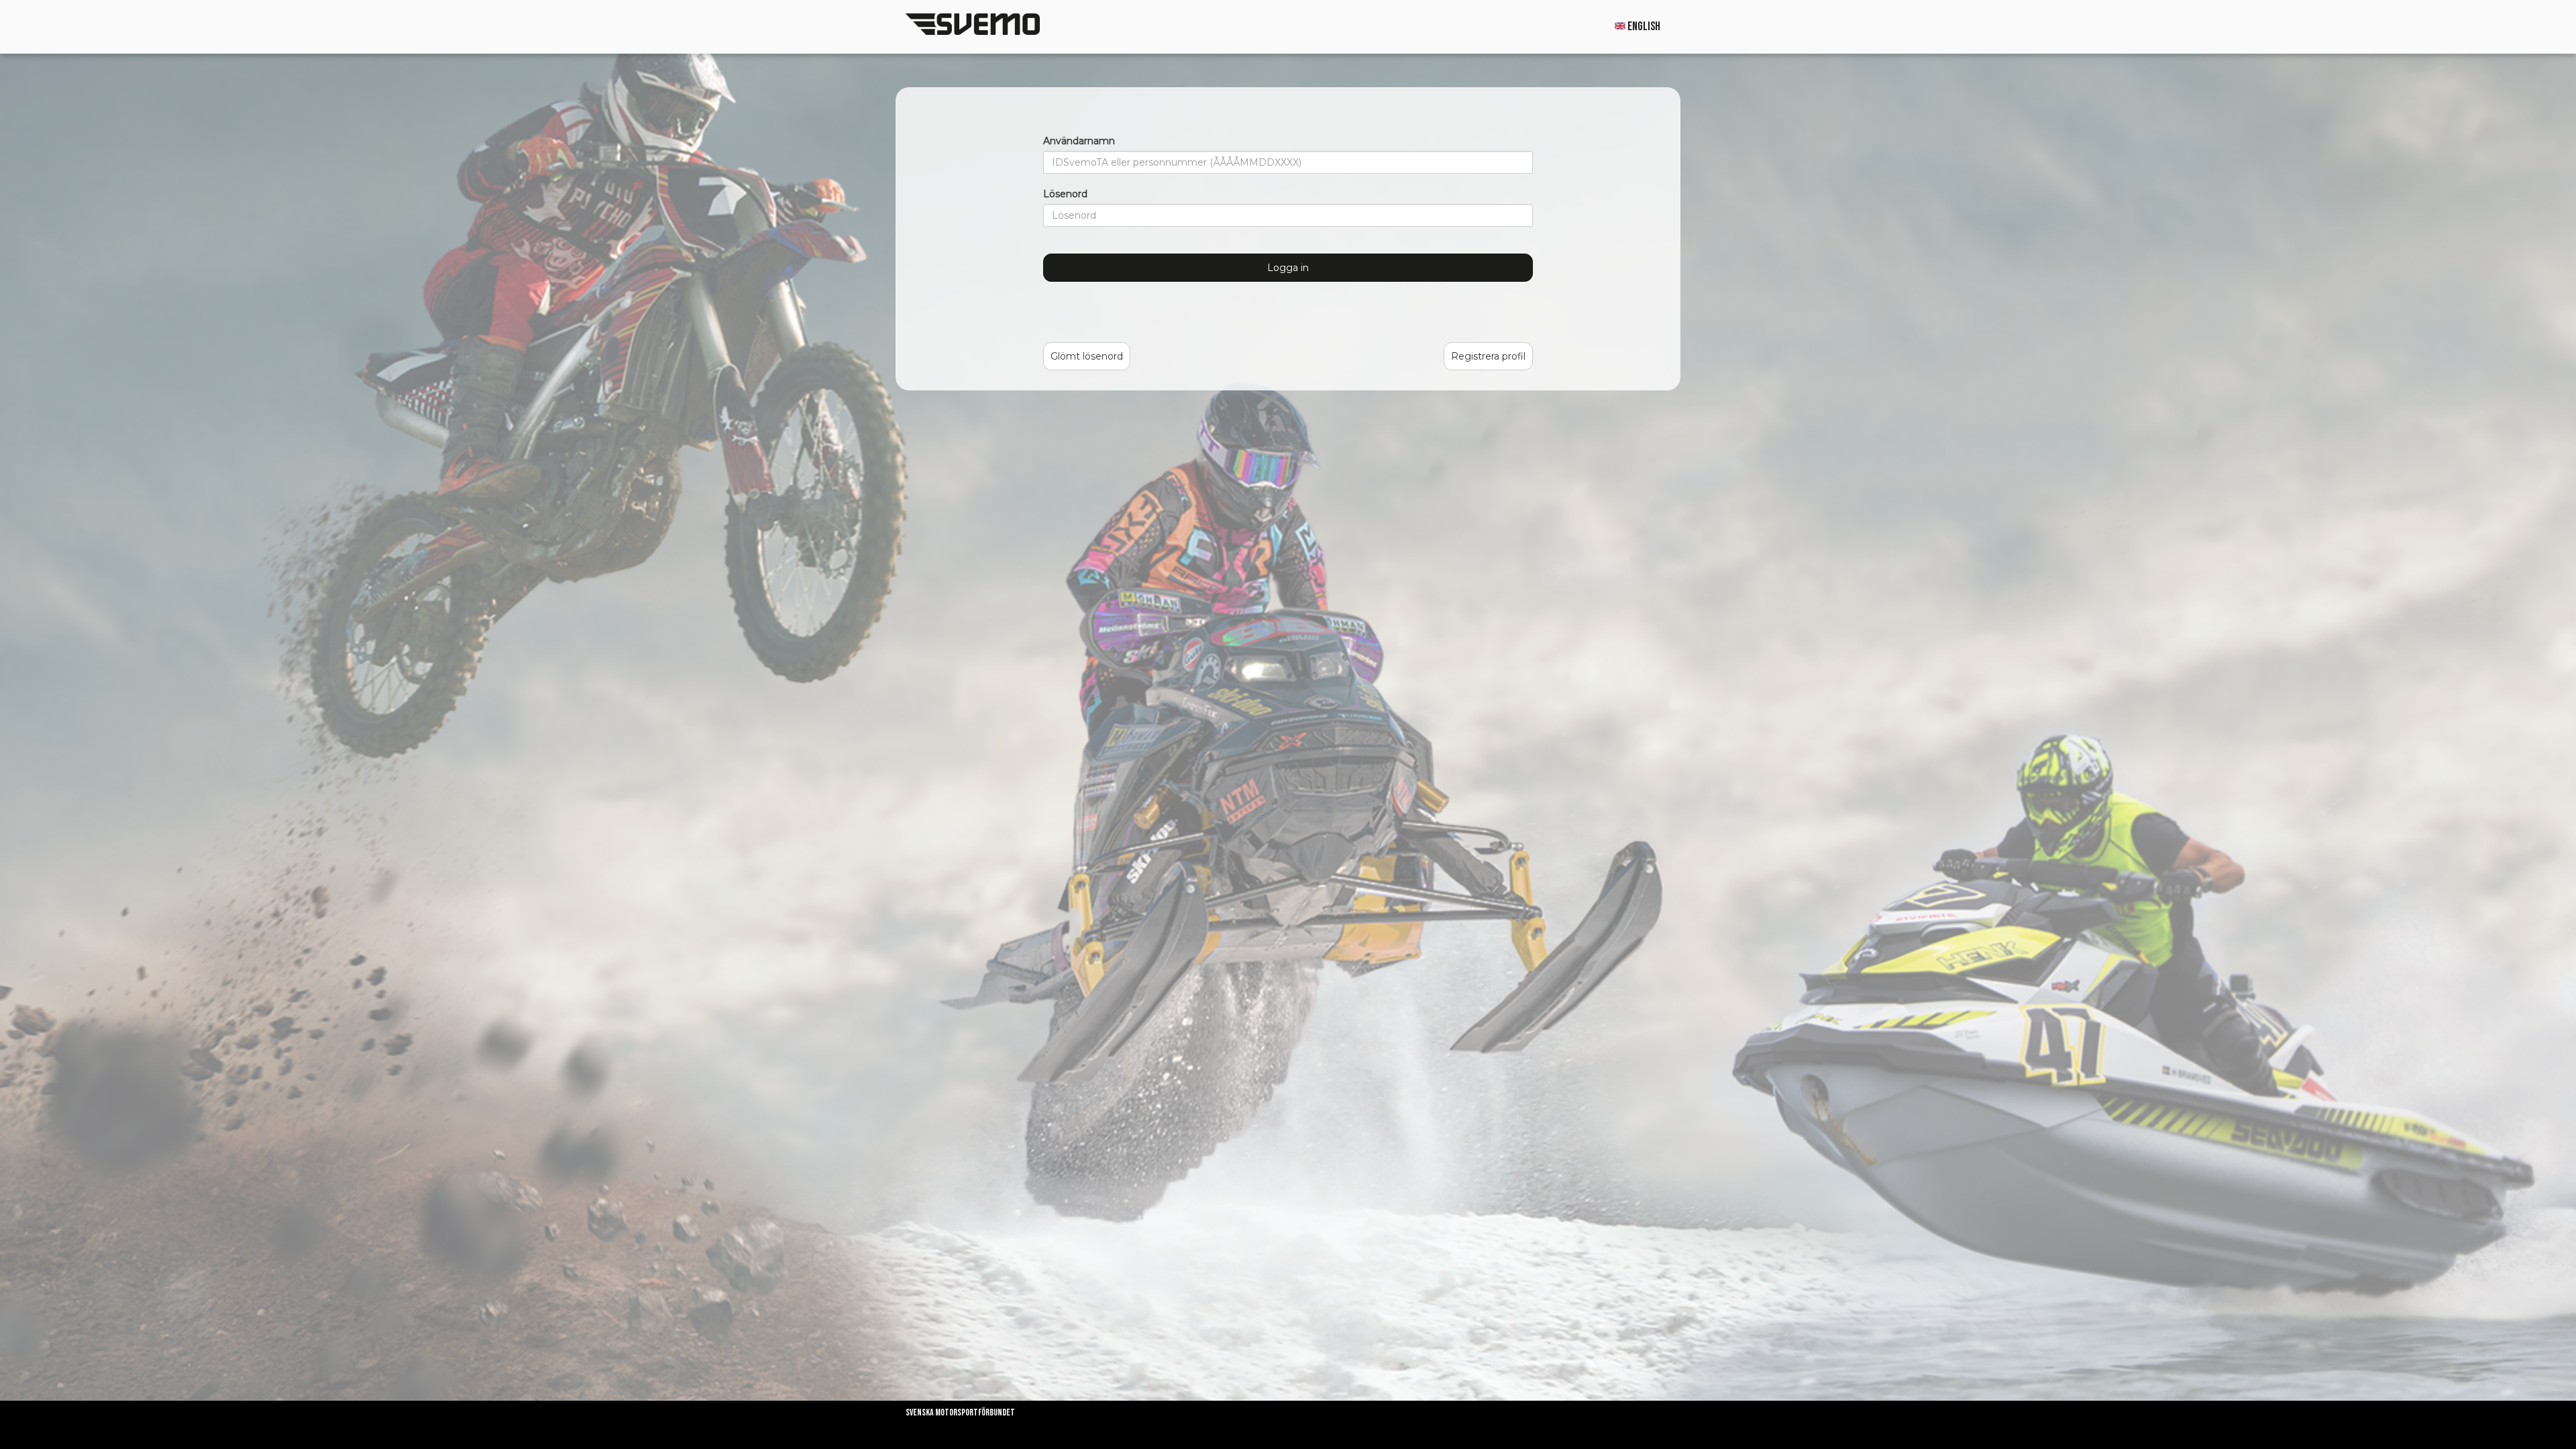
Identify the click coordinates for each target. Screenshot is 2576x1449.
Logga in (1288, 268)
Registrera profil (1488, 356)
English (1643, 26)
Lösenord (1065, 194)
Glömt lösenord (1087, 356)
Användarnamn (1079, 141)
